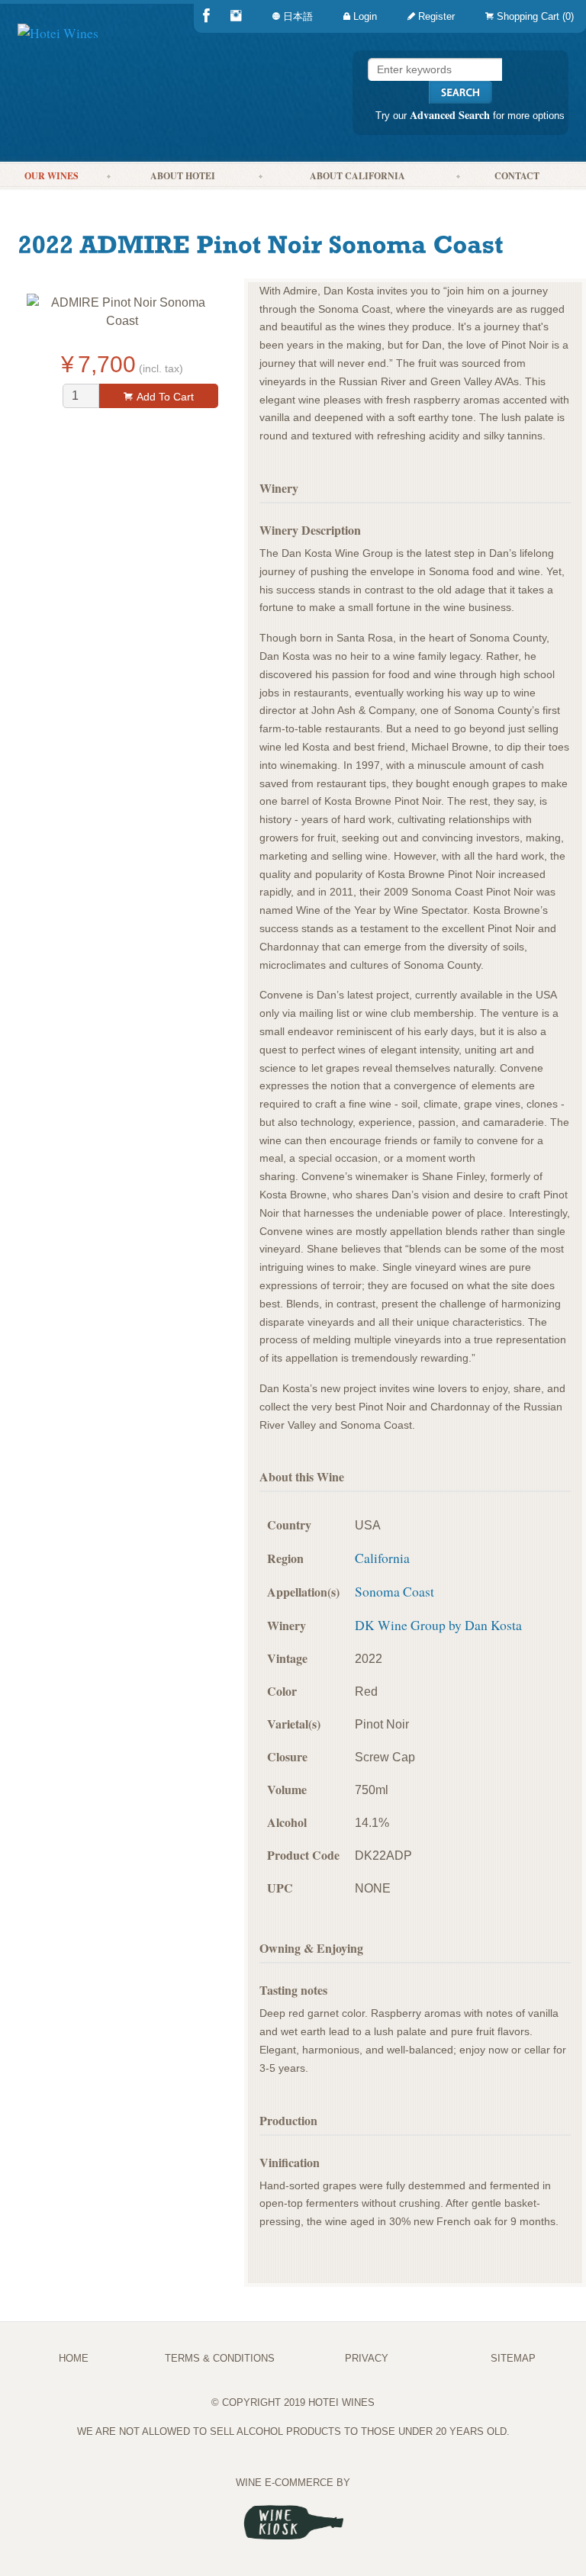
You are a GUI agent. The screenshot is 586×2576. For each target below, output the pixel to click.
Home (74, 2358)
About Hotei (183, 176)
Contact (517, 176)
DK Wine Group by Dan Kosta (438, 1625)
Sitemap (513, 2358)
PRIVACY (367, 2358)
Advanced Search (450, 115)
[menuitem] (526, 16)
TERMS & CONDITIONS (220, 2358)
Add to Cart (165, 397)
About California (357, 176)
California (382, 1558)
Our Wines (52, 176)
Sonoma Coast (394, 1591)
